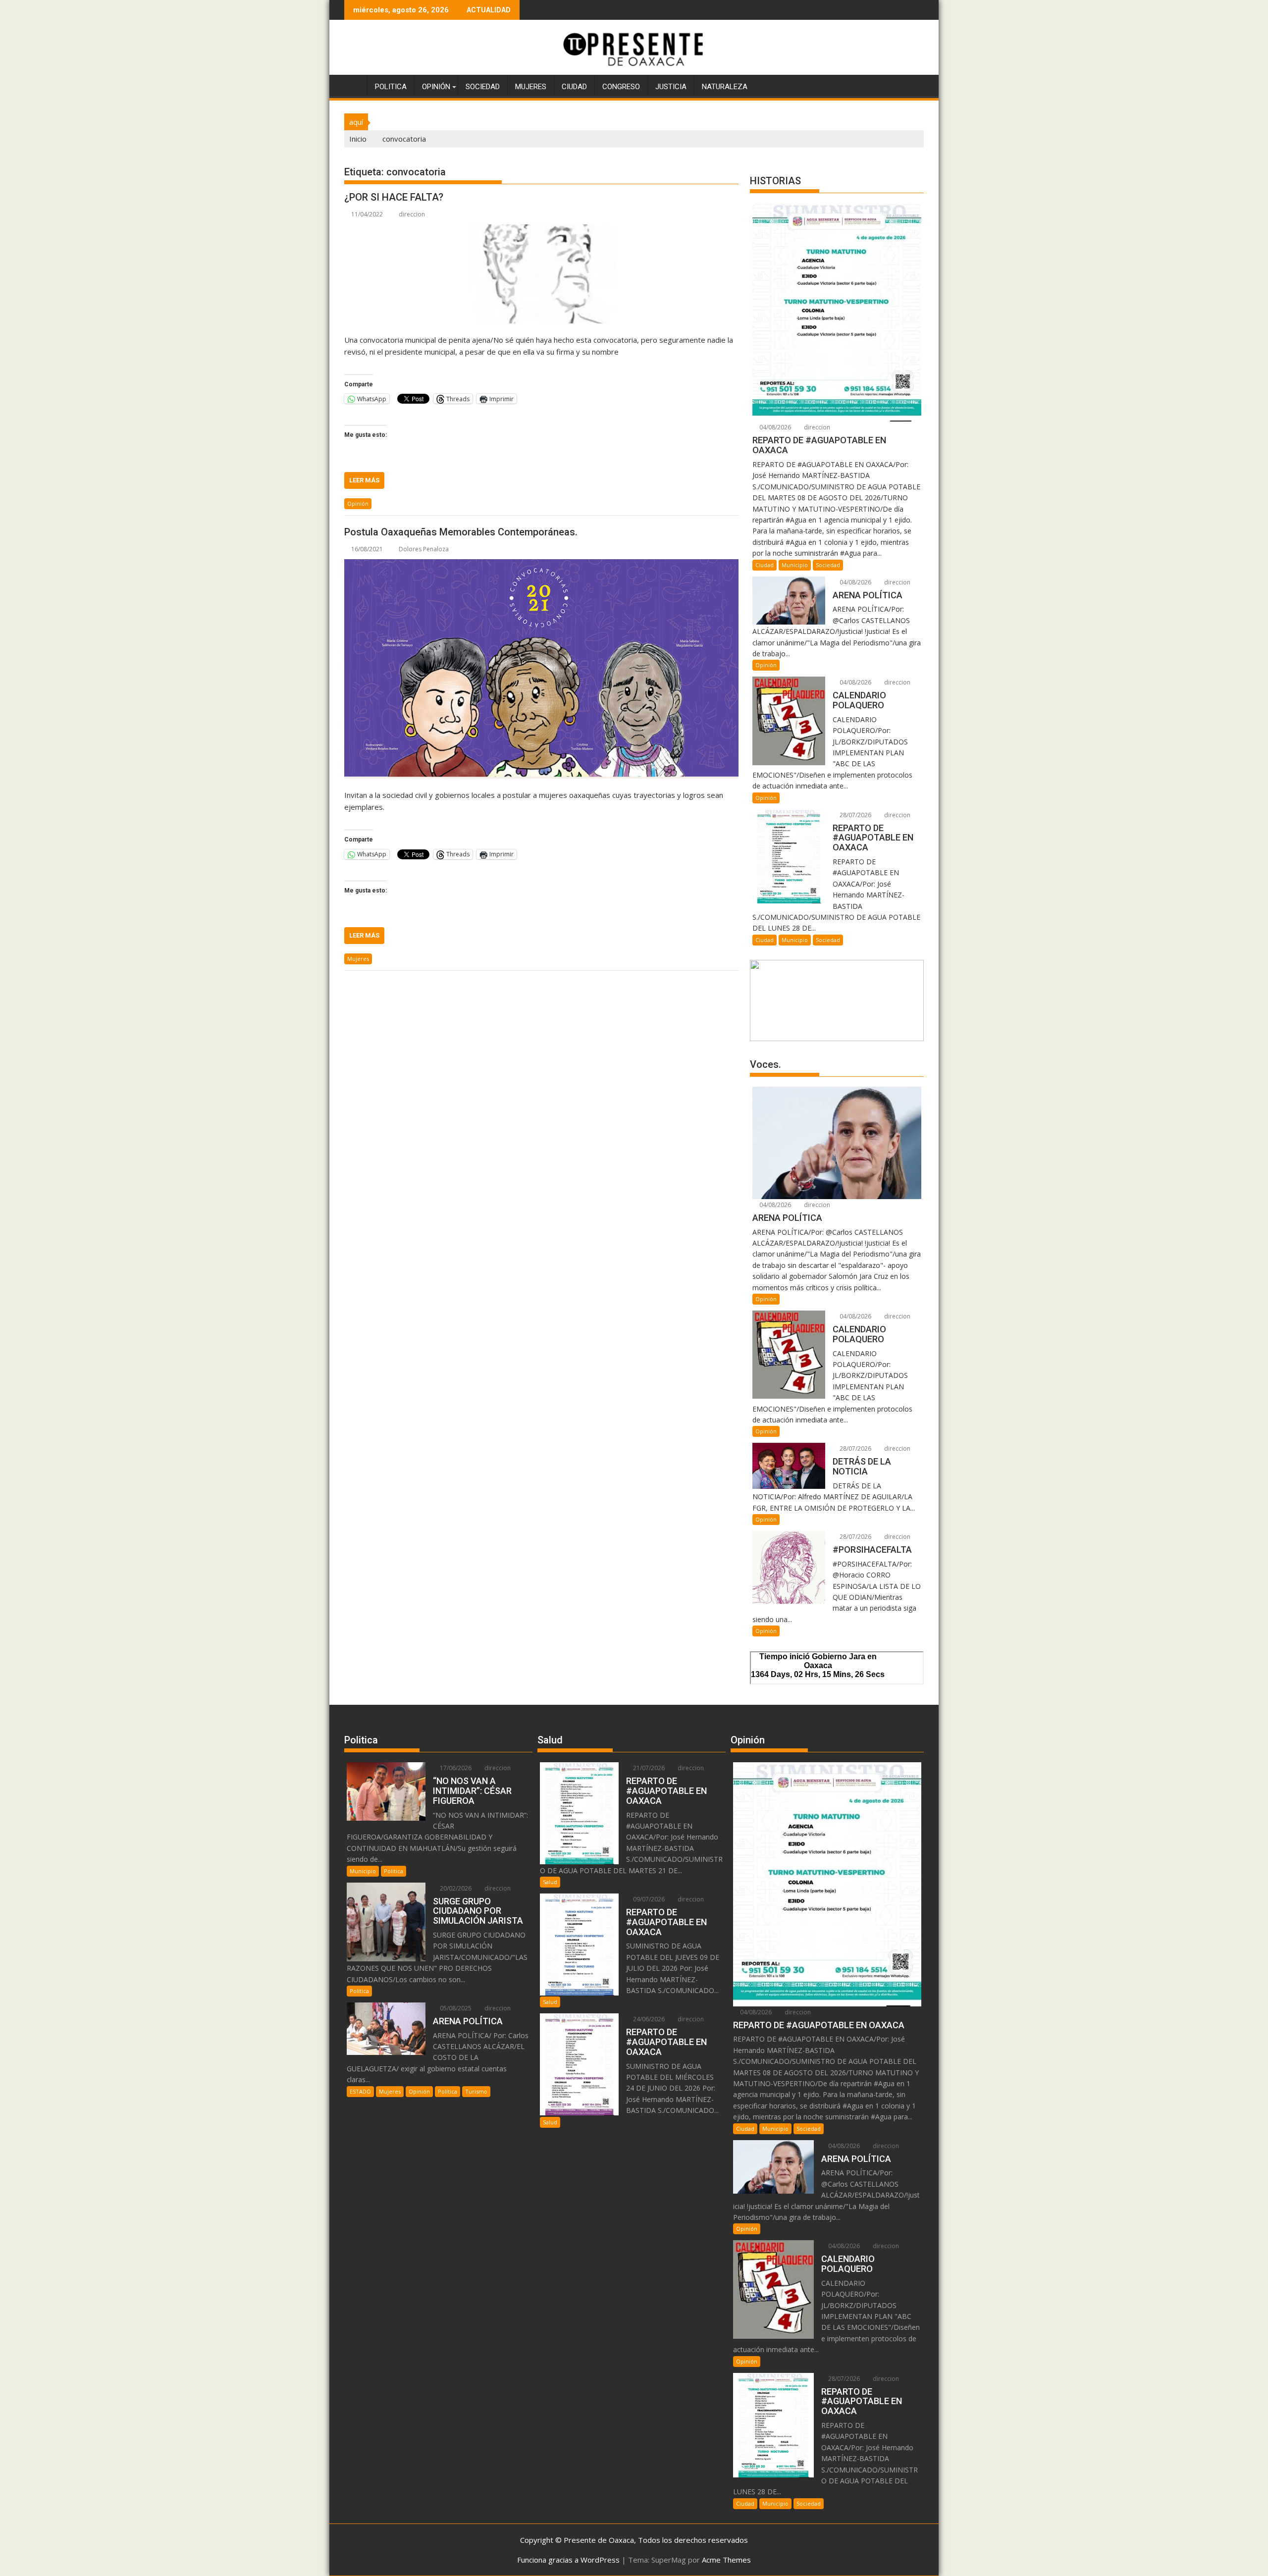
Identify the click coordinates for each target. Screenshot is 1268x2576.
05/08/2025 (455, 2008)
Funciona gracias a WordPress (568, 2560)
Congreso (621, 87)
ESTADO (360, 2091)
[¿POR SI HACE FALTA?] (541, 274)
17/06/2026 (455, 1768)
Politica (391, 87)
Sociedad (483, 87)
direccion (412, 214)
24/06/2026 (648, 2019)
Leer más (364, 480)
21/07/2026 (648, 1768)
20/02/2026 (455, 1888)
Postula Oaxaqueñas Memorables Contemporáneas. (461, 532)
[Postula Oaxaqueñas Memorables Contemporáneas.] (541, 669)
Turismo (476, 2091)
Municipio (795, 565)
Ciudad (574, 87)
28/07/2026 (855, 815)
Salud (550, 1882)
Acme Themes (726, 2560)
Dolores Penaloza (424, 549)
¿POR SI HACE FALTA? (394, 197)
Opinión (436, 87)
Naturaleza (725, 87)
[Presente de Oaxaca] (354, 85)
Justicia (671, 87)
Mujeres (531, 87)
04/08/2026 (774, 427)
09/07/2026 (648, 1899)
